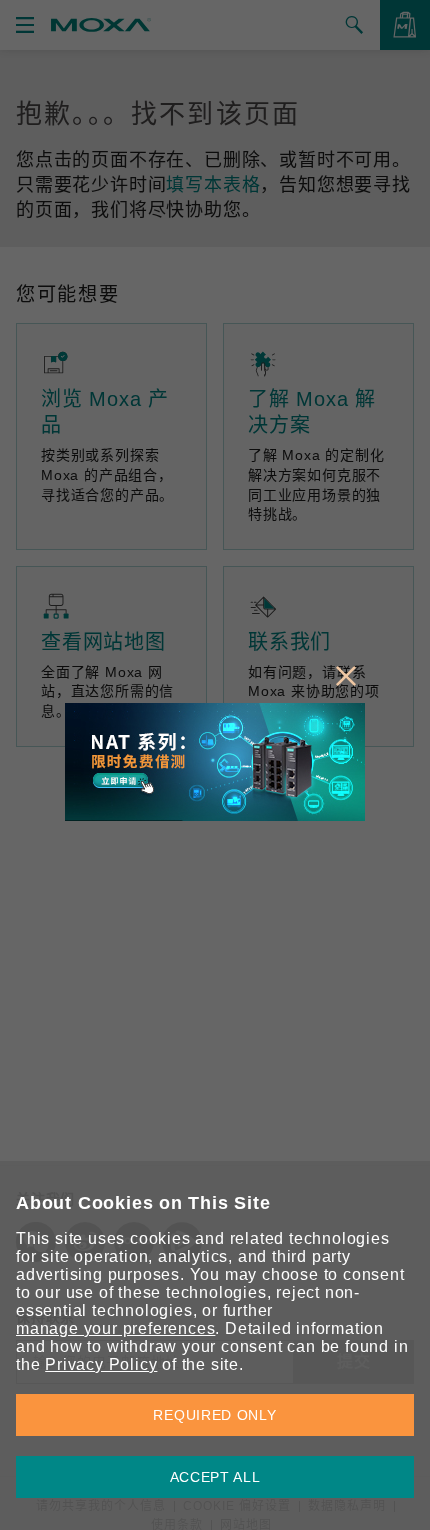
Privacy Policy (101, 1364)
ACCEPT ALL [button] (215, 1477)
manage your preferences (115, 1328)
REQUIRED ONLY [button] (214, 1415)
